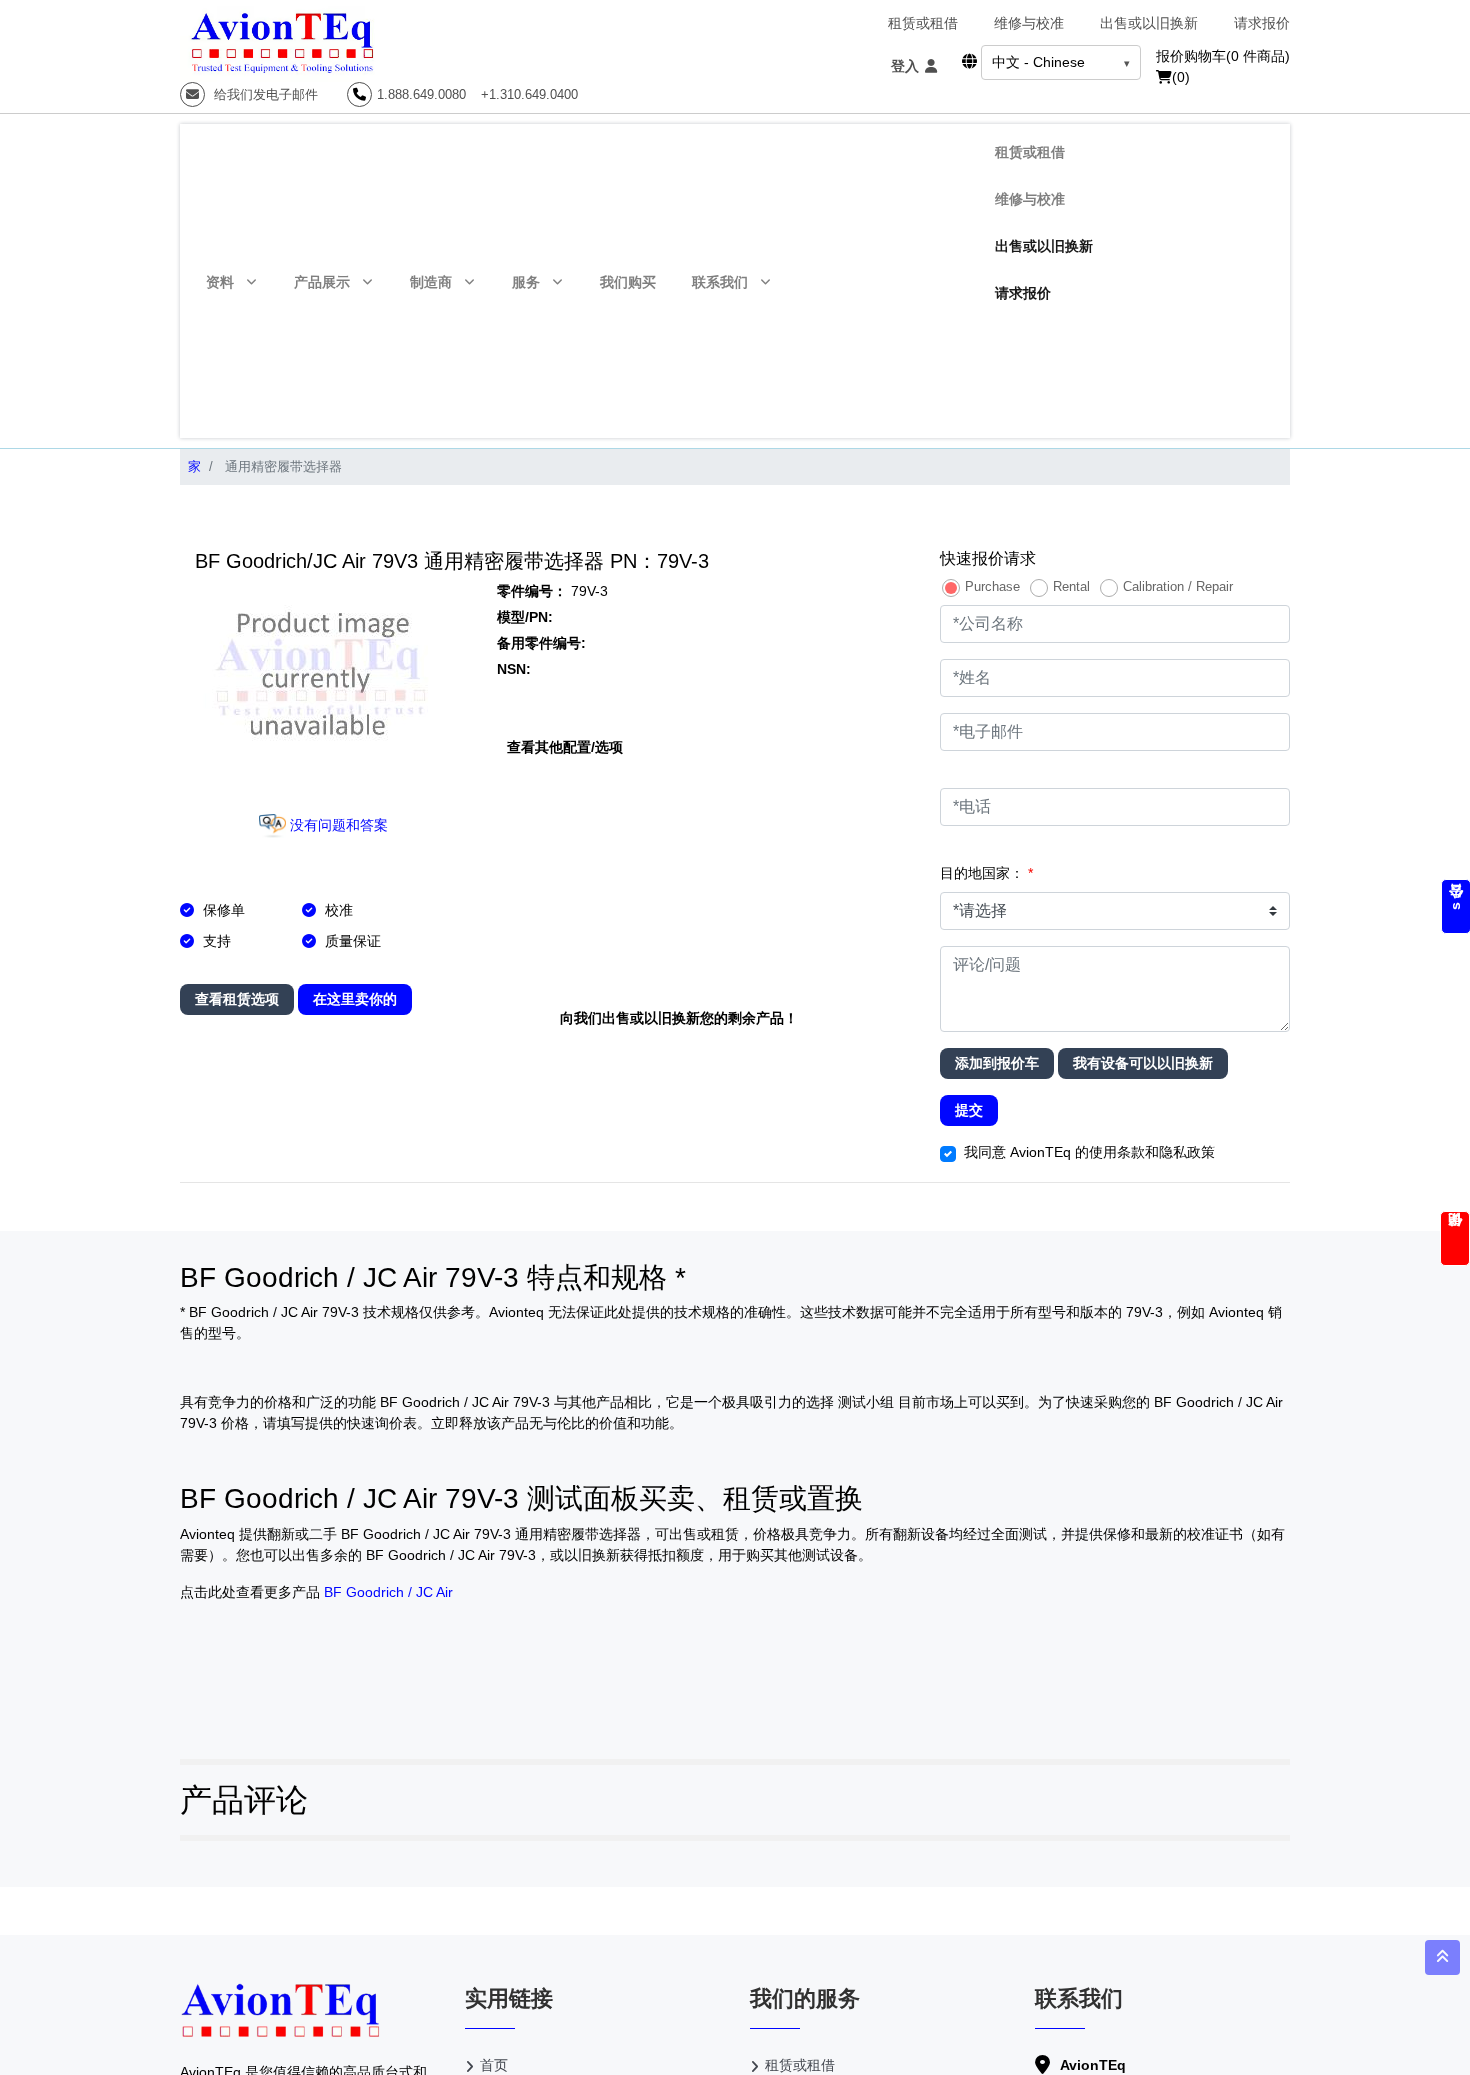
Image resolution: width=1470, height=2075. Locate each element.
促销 (1455, 1238)
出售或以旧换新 (1149, 23)
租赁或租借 (923, 23)
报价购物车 (1223, 56)
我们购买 (628, 282)
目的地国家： (986, 873)
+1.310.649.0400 (529, 94)
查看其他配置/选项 (565, 747)
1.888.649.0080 (421, 94)
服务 (526, 282)
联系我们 (720, 282)
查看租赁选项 (237, 999)
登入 (907, 66)
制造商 (431, 282)
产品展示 (322, 282)
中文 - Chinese (1038, 62)
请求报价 (1262, 23)
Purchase (992, 586)
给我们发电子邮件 (264, 94)
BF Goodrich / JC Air (388, 1592)
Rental (1071, 586)
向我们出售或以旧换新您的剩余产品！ (679, 1018)
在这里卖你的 (355, 999)
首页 (494, 2065)
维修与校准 (1029, 23)
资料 (220, 282)
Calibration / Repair (1178, 586)
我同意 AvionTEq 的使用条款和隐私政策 (1089, 1152)
